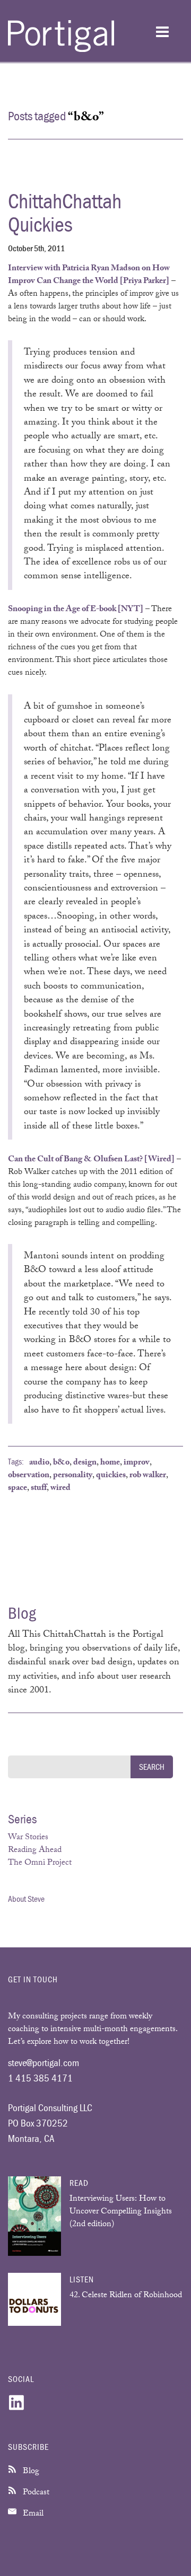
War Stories (28, 1838)
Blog (30, 2472)
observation (29, 1476)
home (110, 1463)
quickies (111, 1476)
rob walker (148, 1476)
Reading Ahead (35, 1851)
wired (60, 1489)
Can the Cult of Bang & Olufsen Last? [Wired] (91, 1160)
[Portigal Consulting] (61, 50)
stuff (39, 1489)
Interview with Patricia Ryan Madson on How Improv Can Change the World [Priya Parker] (89, 275)
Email (32, 2514)
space (18, 1489)
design (85, 1463)
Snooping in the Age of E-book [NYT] (76, 610)
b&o (61, 1463)
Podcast (35, 2493)
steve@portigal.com (44, 2062)
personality (73, 1476)
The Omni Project (40, 1863)
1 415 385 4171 (40, 2078)
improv (137, 1463)
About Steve (26, 1899)
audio (39, 1463)
